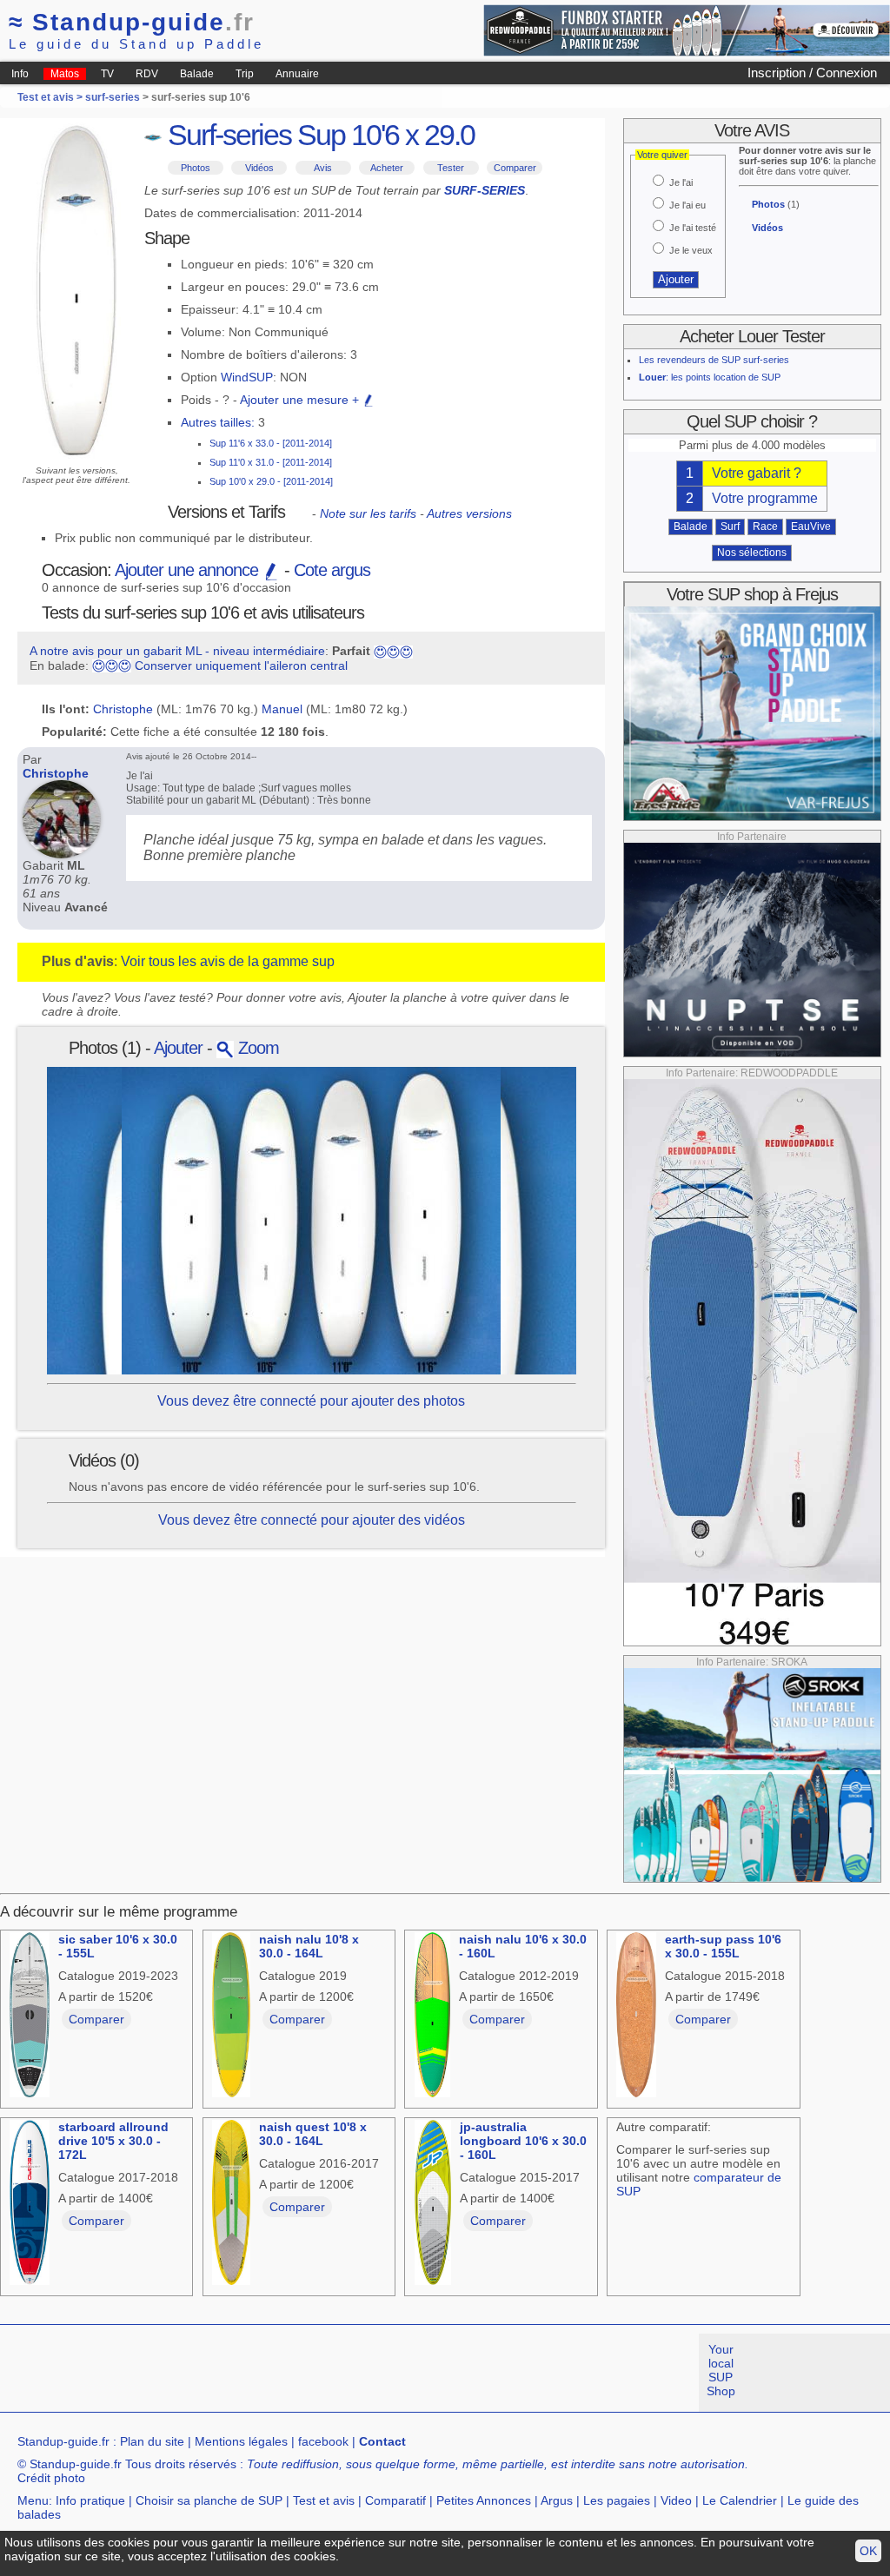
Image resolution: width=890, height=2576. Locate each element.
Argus (557, 2500)
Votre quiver (662, 155)
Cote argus (332, 570)
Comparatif (395, 2500)
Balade (197, 74)
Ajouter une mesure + (301, 400)
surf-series (113, 97)
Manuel (282, 709)
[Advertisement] (316, 2373)
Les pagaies (617, 2500)
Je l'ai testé (693, 228)
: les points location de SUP (710, 377)
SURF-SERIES (485, 190)
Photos (196, 168)
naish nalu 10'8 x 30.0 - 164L (309, 1946)
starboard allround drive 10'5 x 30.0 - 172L (113, 2141)
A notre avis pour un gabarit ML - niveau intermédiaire (177, 651)
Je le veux (691, 250)
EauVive (811, 526)
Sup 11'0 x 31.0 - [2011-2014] (271, 462)
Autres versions (469, 513)
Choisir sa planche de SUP (209, 2500)
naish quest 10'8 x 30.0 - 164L (313, 2134)
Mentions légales (241, 2441)
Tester (451, 168)
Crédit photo (51, 2478)
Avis (323, 168)
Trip (245, 74)
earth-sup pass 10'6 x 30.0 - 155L (723, 1946)
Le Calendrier (740, 2500)
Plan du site (152, 2441)
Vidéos (259, 168)
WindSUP (247, 377)
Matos (65, 74)
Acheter (387, 168)
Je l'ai (681, 182)
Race (765, 526)
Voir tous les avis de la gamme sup (228, 961)
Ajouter (178, 1048)
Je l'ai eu (687, 205)
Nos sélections (752, 553)
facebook (323, 2441)
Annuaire (297, 74)
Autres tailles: (218, 422)
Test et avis (324, 2500)
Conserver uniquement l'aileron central (241, 666)
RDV (147, 74)
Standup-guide (132, 22)
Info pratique (90, 2500)
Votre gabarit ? (757, 473)
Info (20, 74)
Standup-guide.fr (63, 2441)
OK (868, 2551)
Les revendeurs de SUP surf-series (714, 360)
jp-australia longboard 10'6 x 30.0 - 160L (523, 2141)
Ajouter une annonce (189, 570)
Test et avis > (51, 97)
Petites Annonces (484, 2500)
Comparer (515, 168)
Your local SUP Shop (721, 2370)
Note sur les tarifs (368, 513)
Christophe (123, 709)
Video (676, 2500)
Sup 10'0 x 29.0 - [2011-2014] (271, 481)
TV (107, 74)
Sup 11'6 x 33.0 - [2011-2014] (271, 443)
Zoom (256, 1048)
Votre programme (765, 498)
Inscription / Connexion (812, 73)
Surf (730, 526)
